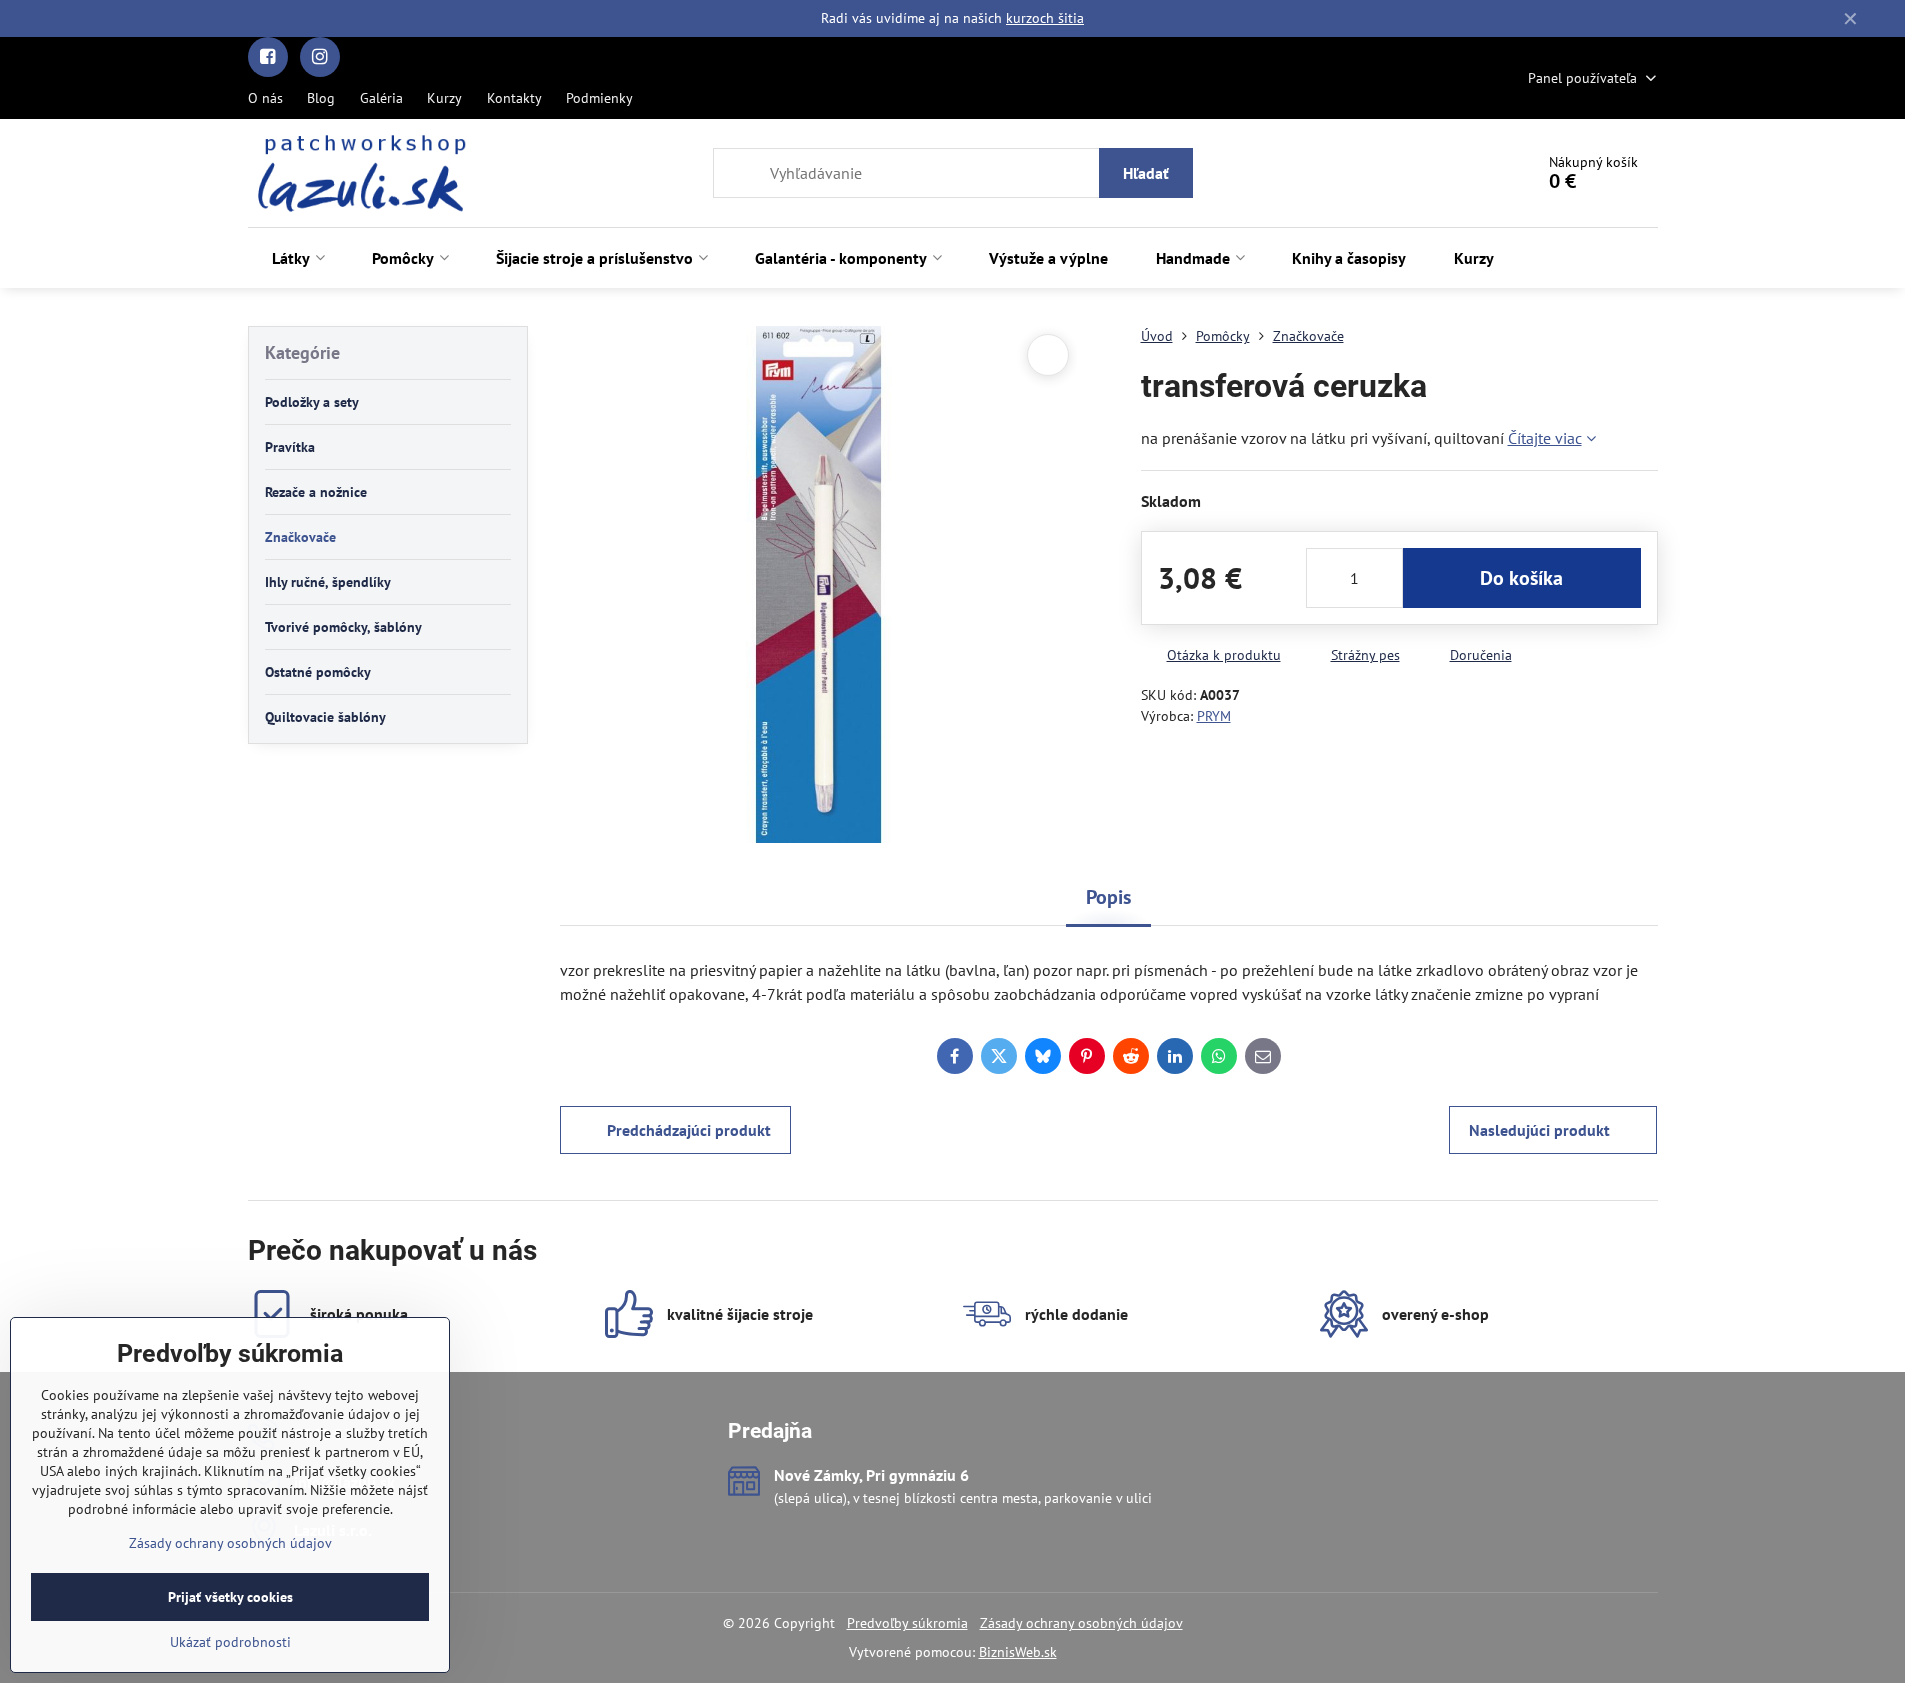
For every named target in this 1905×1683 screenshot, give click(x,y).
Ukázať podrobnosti (230, 1642)
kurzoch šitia (1045, 18)
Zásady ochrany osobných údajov (1081, 1623)
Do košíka (1521, 578)
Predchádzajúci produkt (689, 1130)
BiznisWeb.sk (1018, 1652)
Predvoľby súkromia (907, 1623)
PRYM (1214, 716)
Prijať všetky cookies (230, 1597)
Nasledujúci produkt (1539, 1130)
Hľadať (1146, 173)
